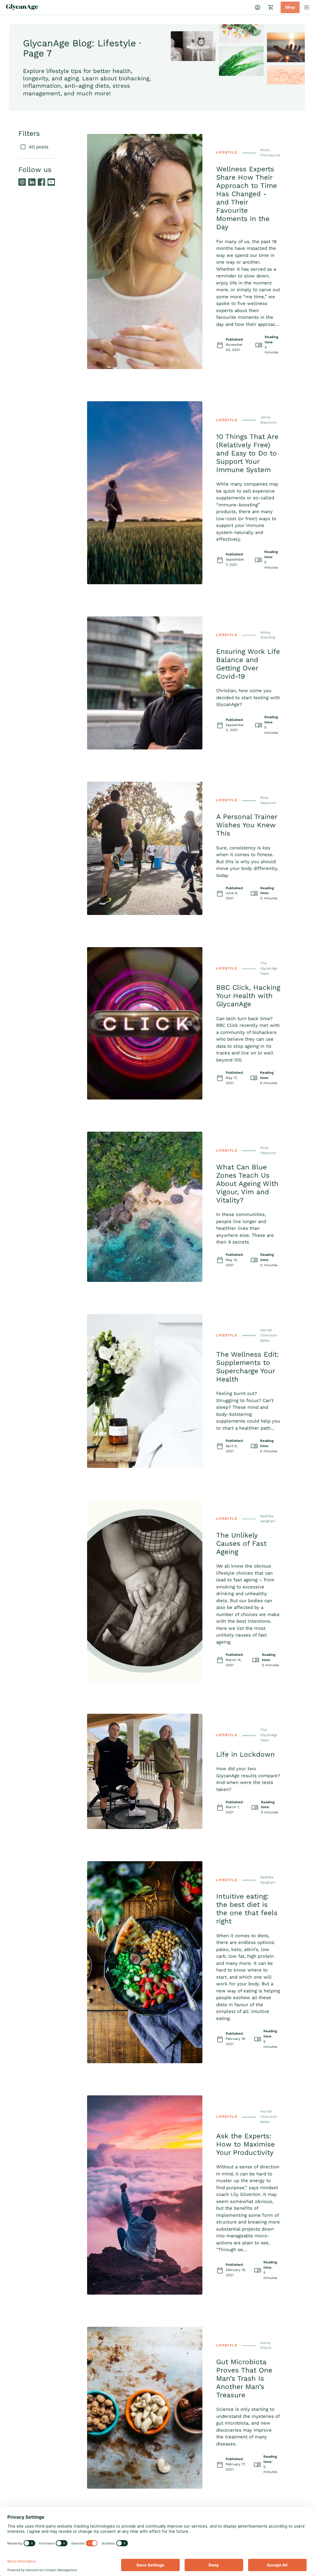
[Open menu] (307, 7)
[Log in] (258, 7)
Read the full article (96, 124)
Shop (290, 7)
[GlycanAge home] (22, 7)
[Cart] (271, 7)
